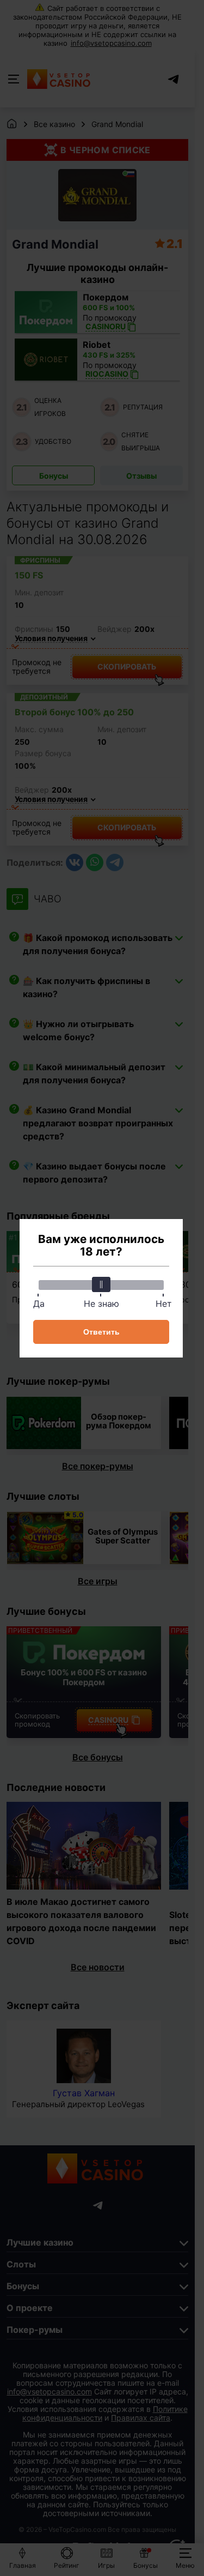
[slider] (101, 1284)
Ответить (101, 1332)
